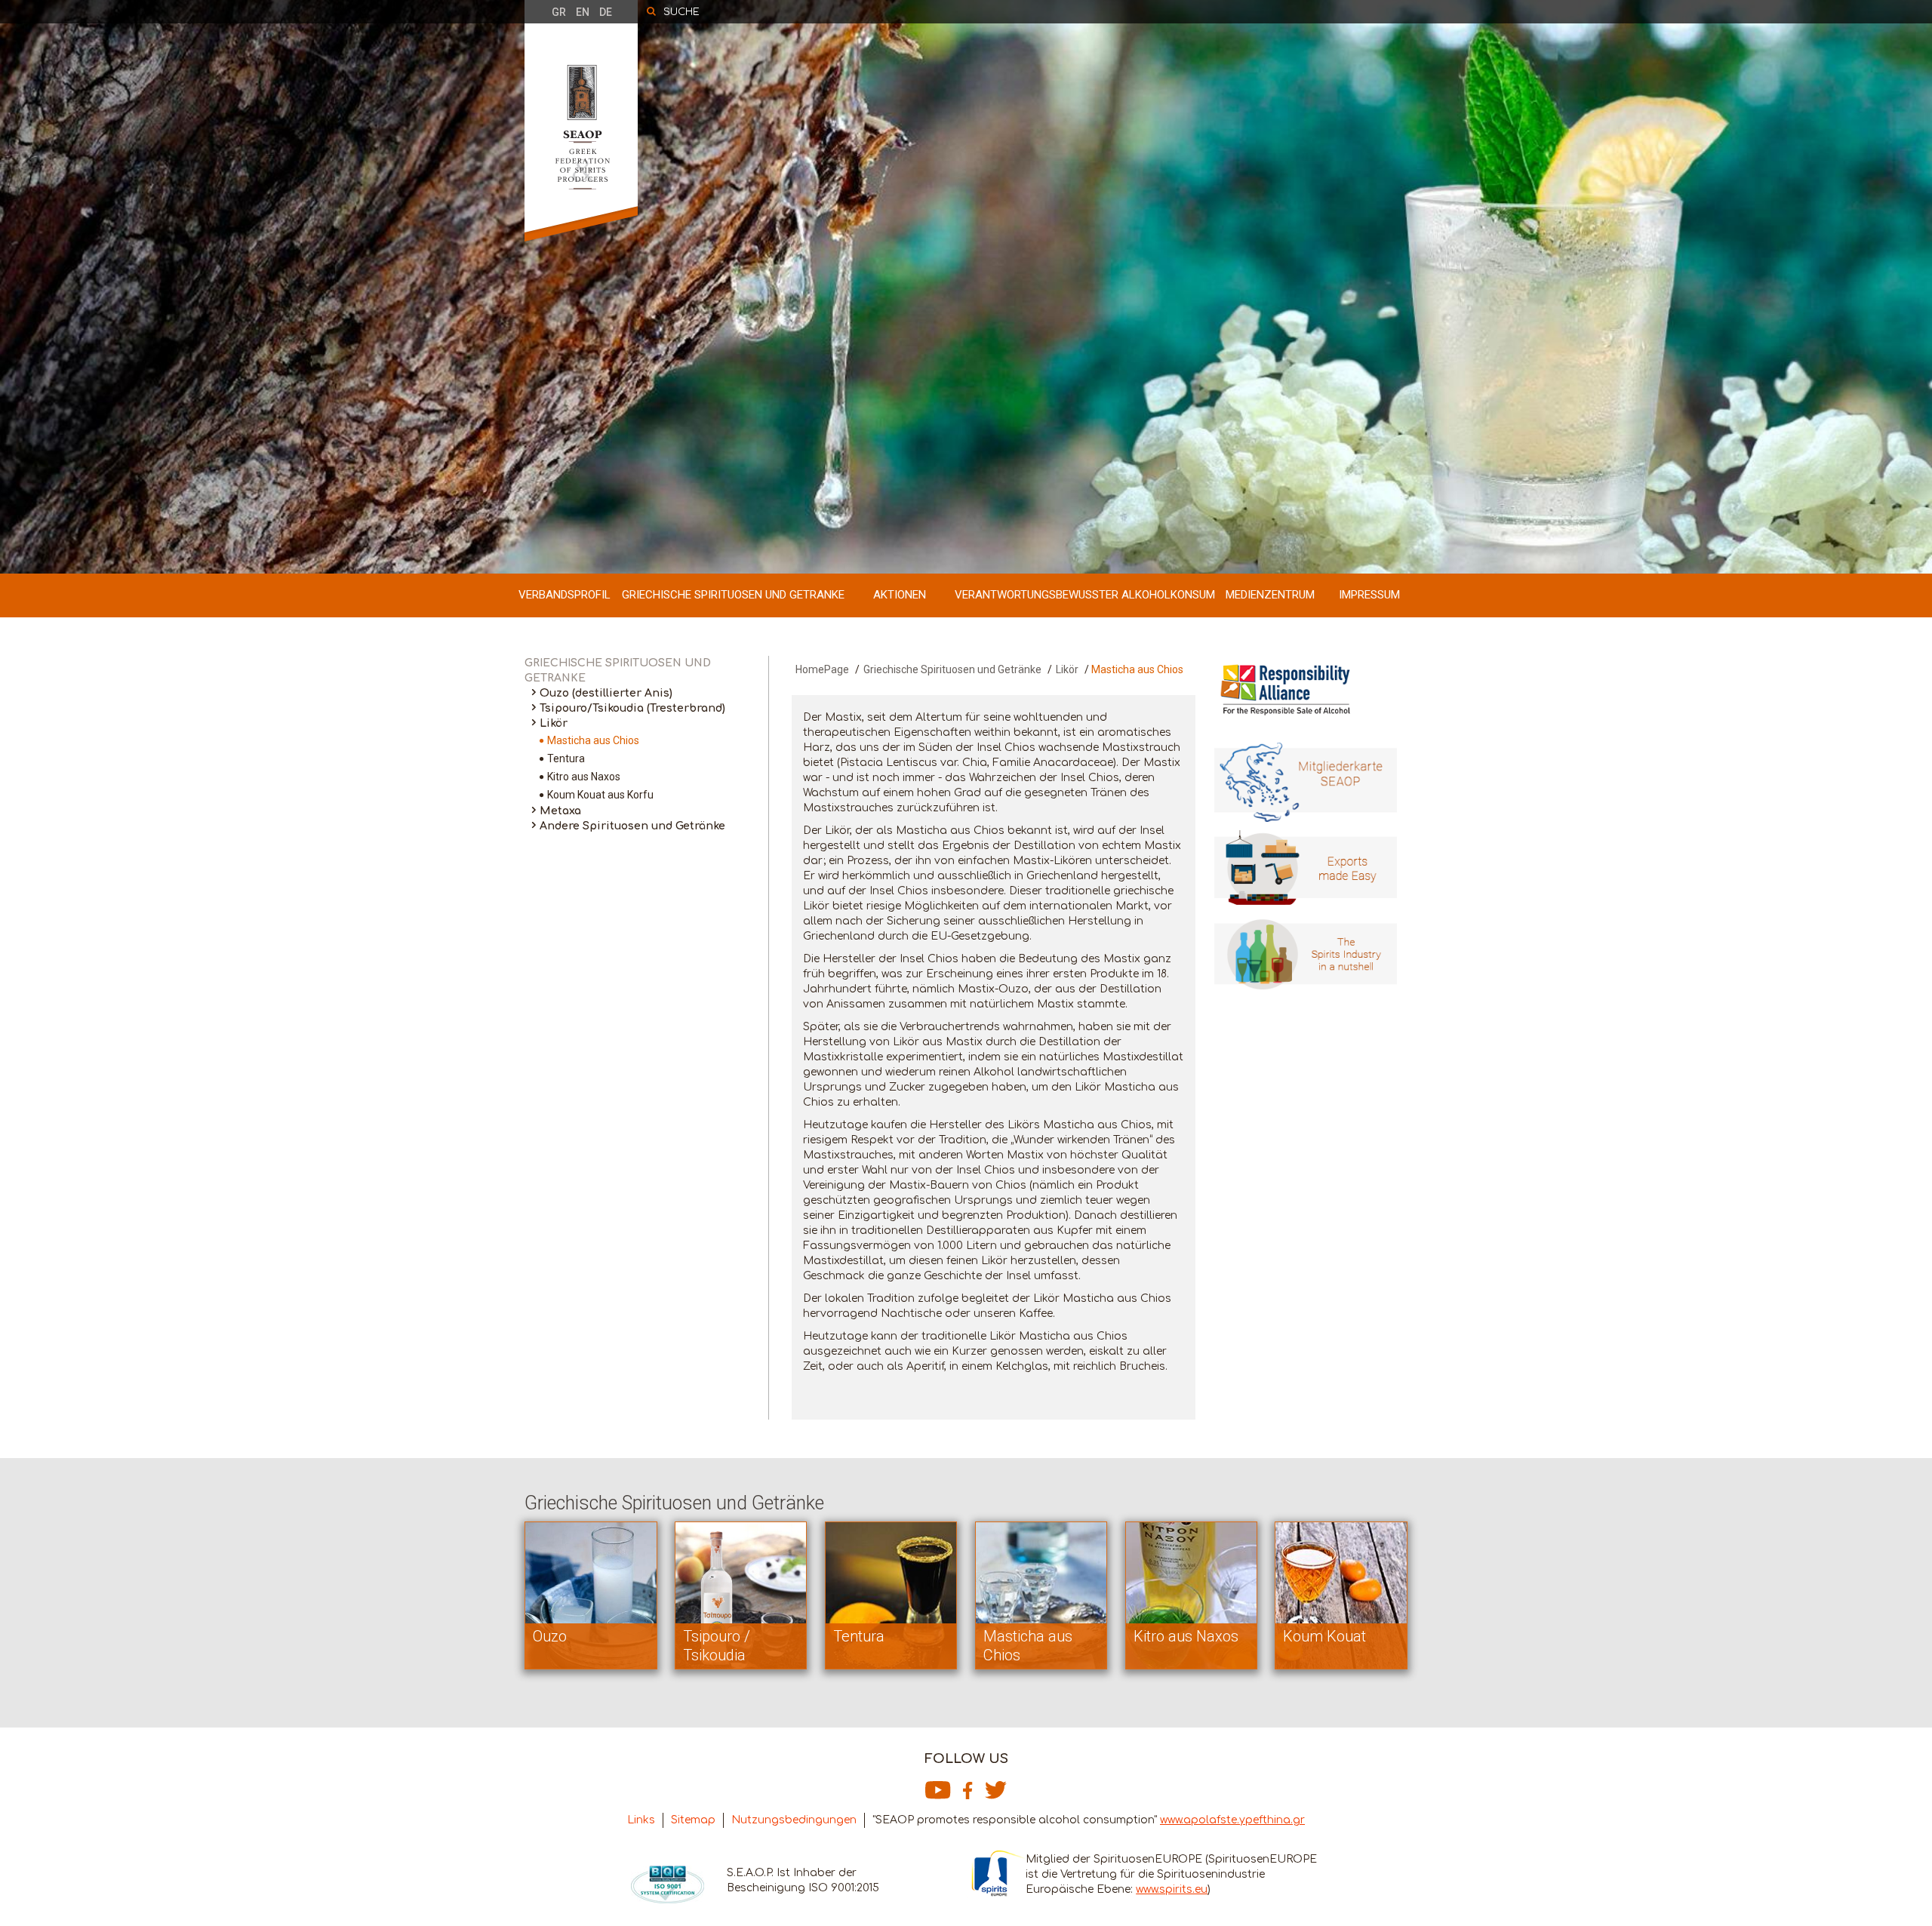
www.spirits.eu (1172, 1889)
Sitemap (693, 1820)
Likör (554, 723)
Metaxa (560, 811)
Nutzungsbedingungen (794, 1820)
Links (641, 1820)
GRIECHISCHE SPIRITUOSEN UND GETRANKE (733, 595)
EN (583, 12)
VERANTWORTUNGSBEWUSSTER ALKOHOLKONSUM (1085, 595)
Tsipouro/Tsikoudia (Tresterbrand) (632, 708)
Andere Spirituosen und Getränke (632, 826)
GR (559, 12)
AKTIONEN (900, 595)
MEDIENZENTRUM (1270, 595)
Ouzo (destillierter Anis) (606, 693)
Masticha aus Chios (593, 740)
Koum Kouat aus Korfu (600, 795)
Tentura (566, 758)
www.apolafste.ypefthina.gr (1232, 1820)
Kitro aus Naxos (584, 777)
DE (606, 12)
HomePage (822, 669)
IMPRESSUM (1369, 595)
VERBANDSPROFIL (565, 595)
